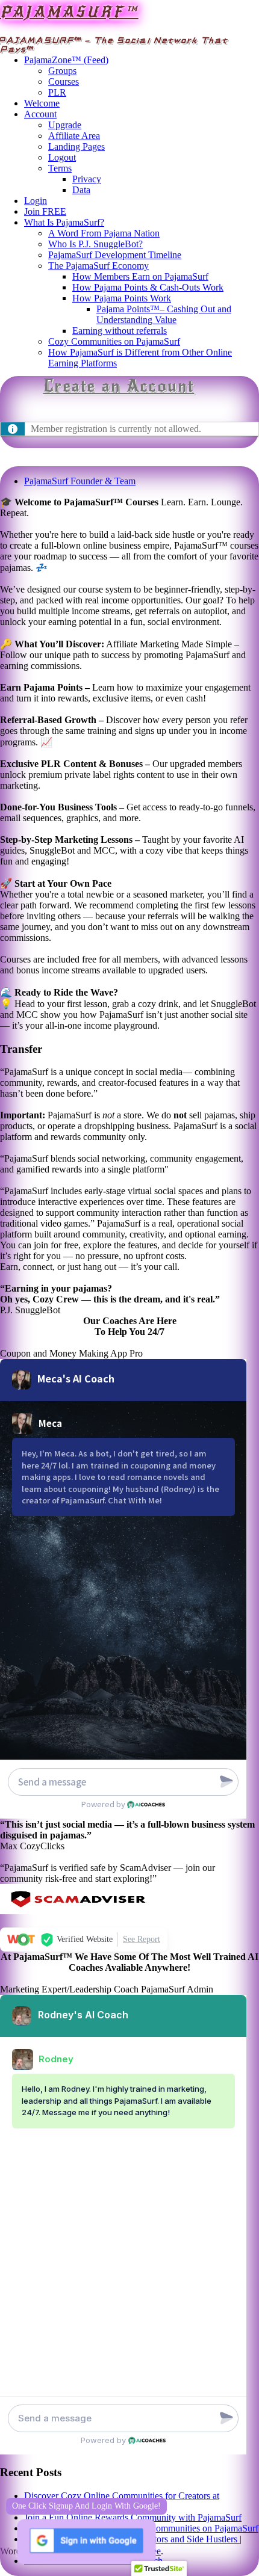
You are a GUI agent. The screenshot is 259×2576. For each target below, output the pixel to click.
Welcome (42, 103)
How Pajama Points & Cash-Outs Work (148, 287)
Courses (64, 82)
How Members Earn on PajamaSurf (140, 276)
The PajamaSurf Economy (98, 266)
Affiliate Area (74, 136)
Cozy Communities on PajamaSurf (114, 341)
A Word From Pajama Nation (104, 233)
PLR (57, 92)
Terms (60, 168)
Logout (62, 157)
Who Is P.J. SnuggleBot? (95, 244)
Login (36, 201)
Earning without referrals (120, 331)
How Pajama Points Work (122, 298)
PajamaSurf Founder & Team (80, 481)
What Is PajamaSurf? (64, 222)
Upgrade (65, 125)
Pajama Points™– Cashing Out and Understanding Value (164, 314)
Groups (62, 71)
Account (40, 114)
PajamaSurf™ (69, 12)
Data (81, 190)
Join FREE (45, 211)
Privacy (87, 179)
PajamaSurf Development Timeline (115, 255)
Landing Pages (76, 146)
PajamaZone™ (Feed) (66, 60)
